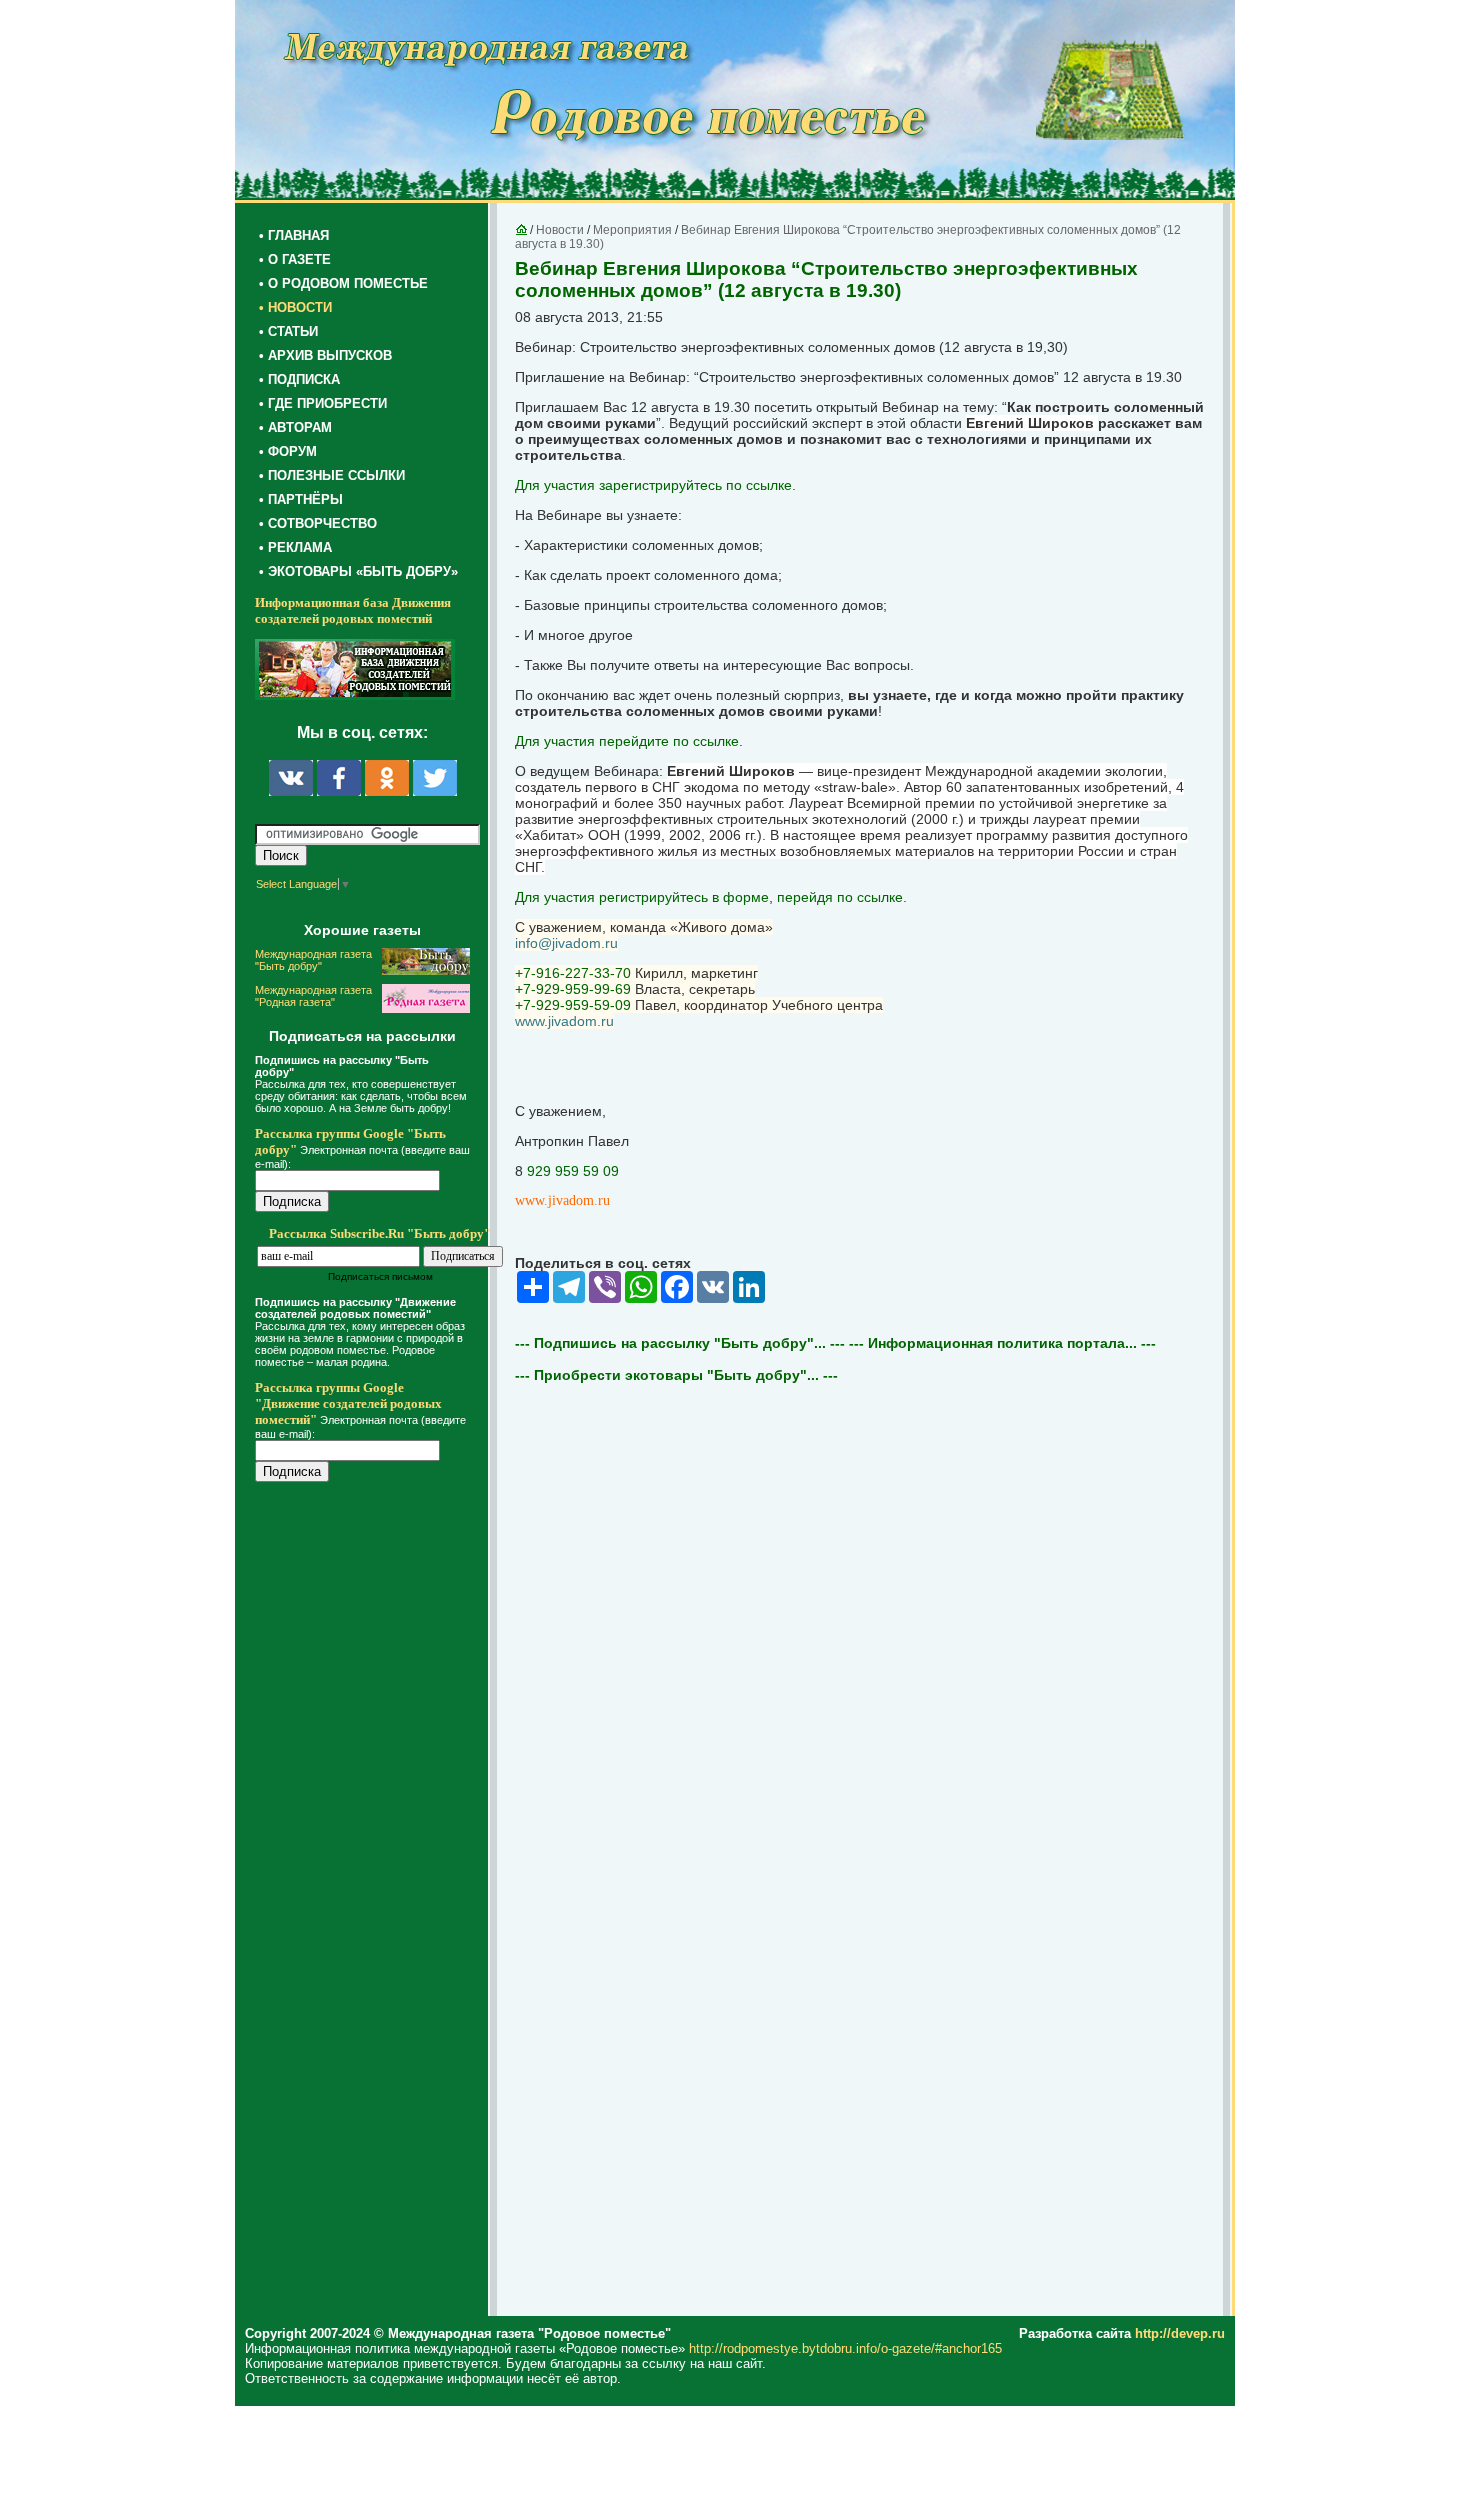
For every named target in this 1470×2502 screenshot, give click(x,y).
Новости (560, 230)
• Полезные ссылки (332, 475)
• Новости (295, 307)
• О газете (295, 259)
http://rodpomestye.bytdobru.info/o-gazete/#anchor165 (845, 2348)
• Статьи (288, 331)
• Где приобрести (323, 403)
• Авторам (295, 427)
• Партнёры (301, 499)
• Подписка (299, 379)
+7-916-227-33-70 (573, 973)
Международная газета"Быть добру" (313, 960)
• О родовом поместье (343, 283)
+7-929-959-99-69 (573, 989)
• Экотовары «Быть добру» (358, 571)
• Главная (294, 235)
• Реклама (295, 547)
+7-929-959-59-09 (573, 1005)
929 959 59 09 (573, 1171)
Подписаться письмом (380, 1276)
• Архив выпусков (325, 355)
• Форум (288, 451)
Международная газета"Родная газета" (313, 996)
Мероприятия (632, 230)
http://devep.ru (1180, 2333)
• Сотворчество (318, 523)
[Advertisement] (375, 1902)
